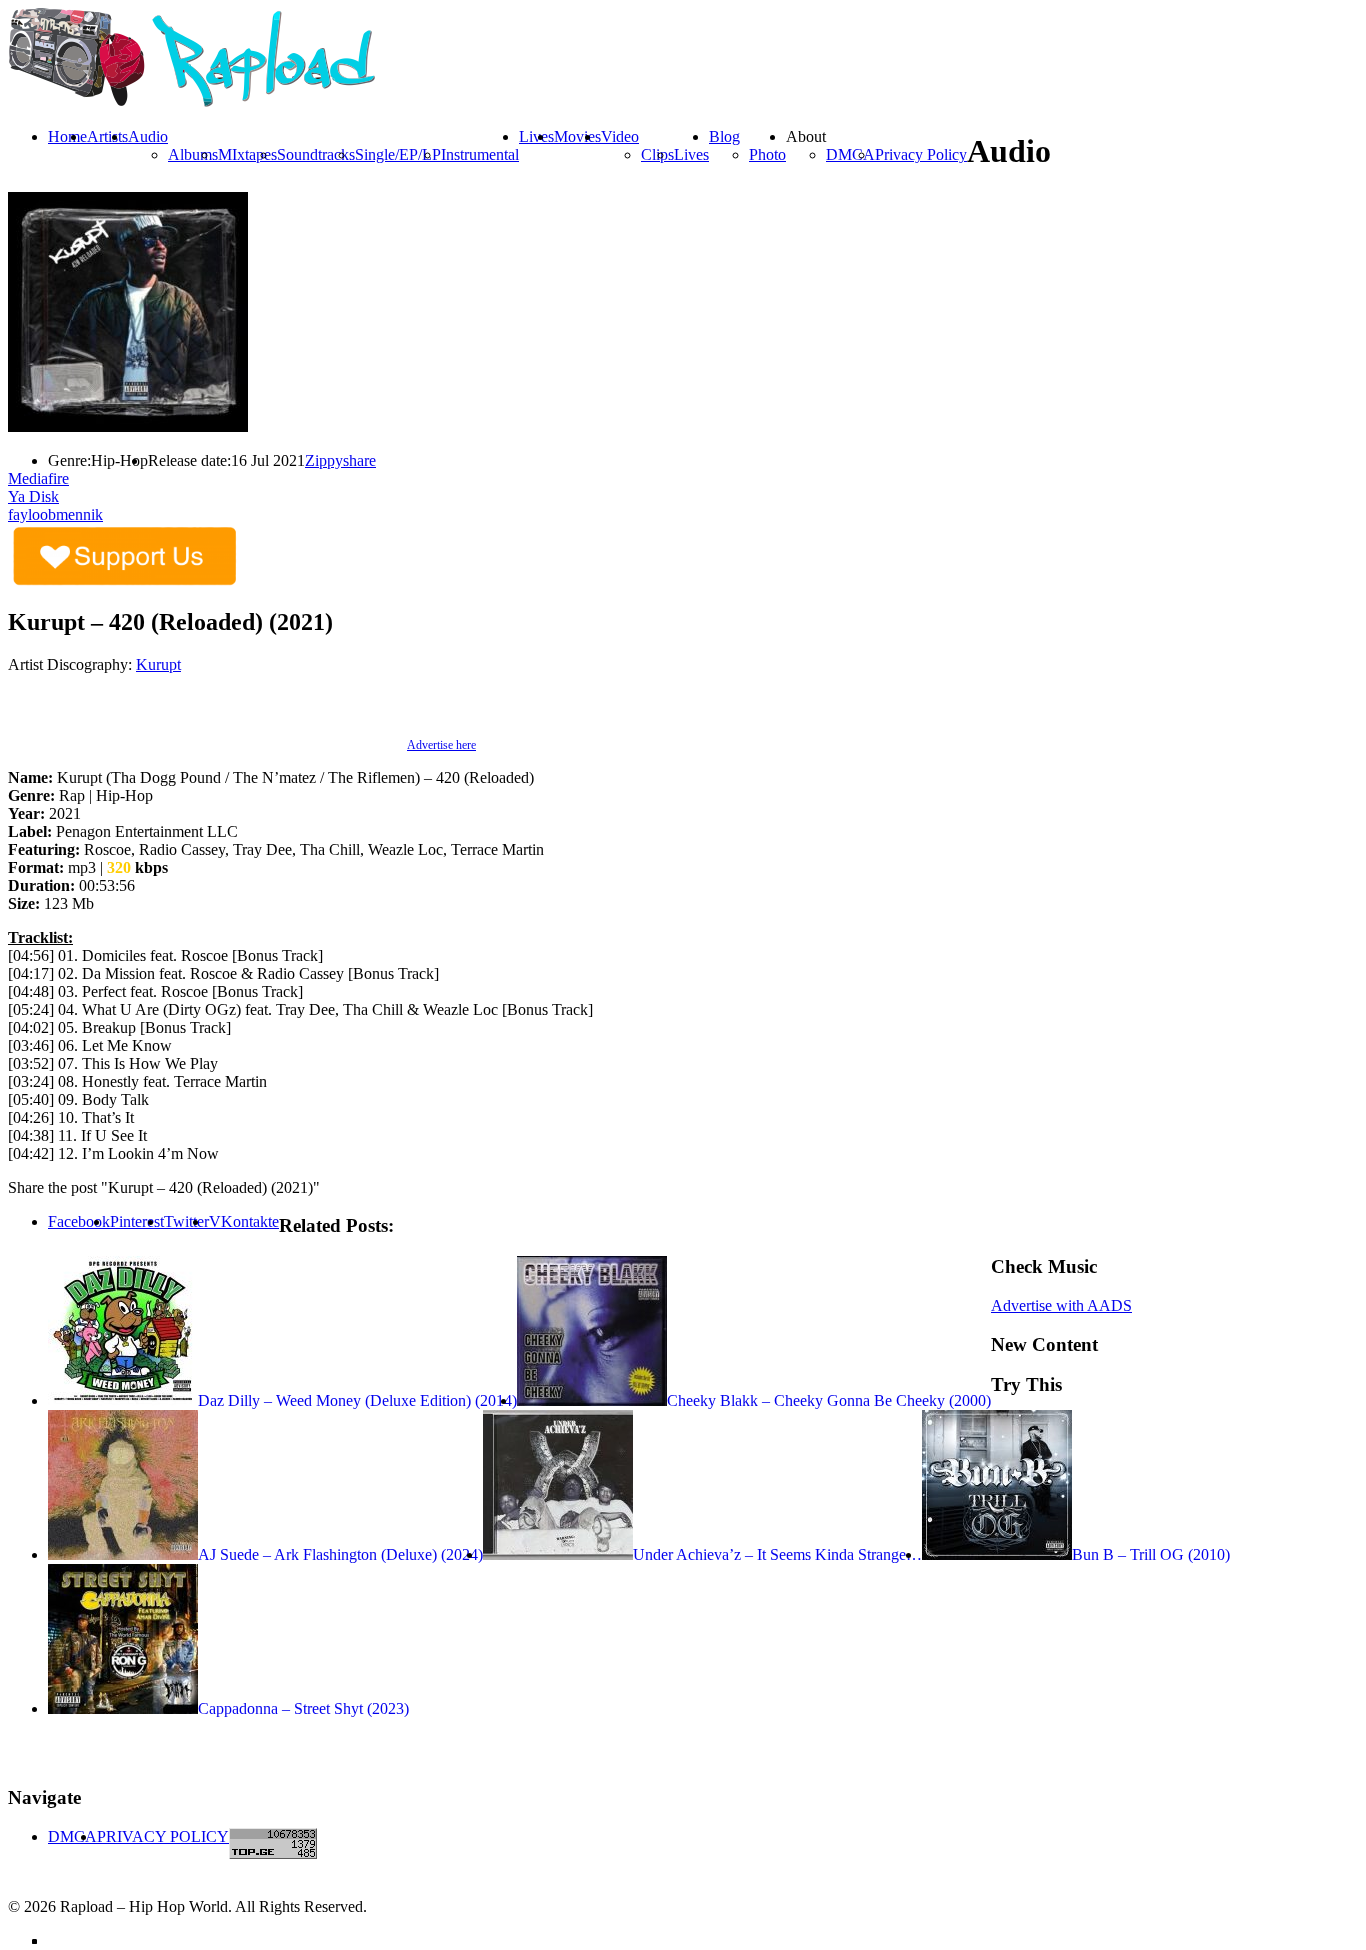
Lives (691, 154)
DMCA (850, 154)
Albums (193, 154)
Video (620, 136)
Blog (724, 136)
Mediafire (38, 478)
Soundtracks (316, 154)
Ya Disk (33, 496)
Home (67, 136)
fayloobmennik (55, 514)
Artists (107, 136)
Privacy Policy (921, 154)
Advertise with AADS (1061, 1305)
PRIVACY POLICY (163, 1836)
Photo (767, 154)
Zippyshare (340, 460)
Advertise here (441, 745)
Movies (577, 136)
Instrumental (480, 154)
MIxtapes (247, 154)
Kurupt (158, 664)
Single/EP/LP (398, 154)
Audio (148, 136)
